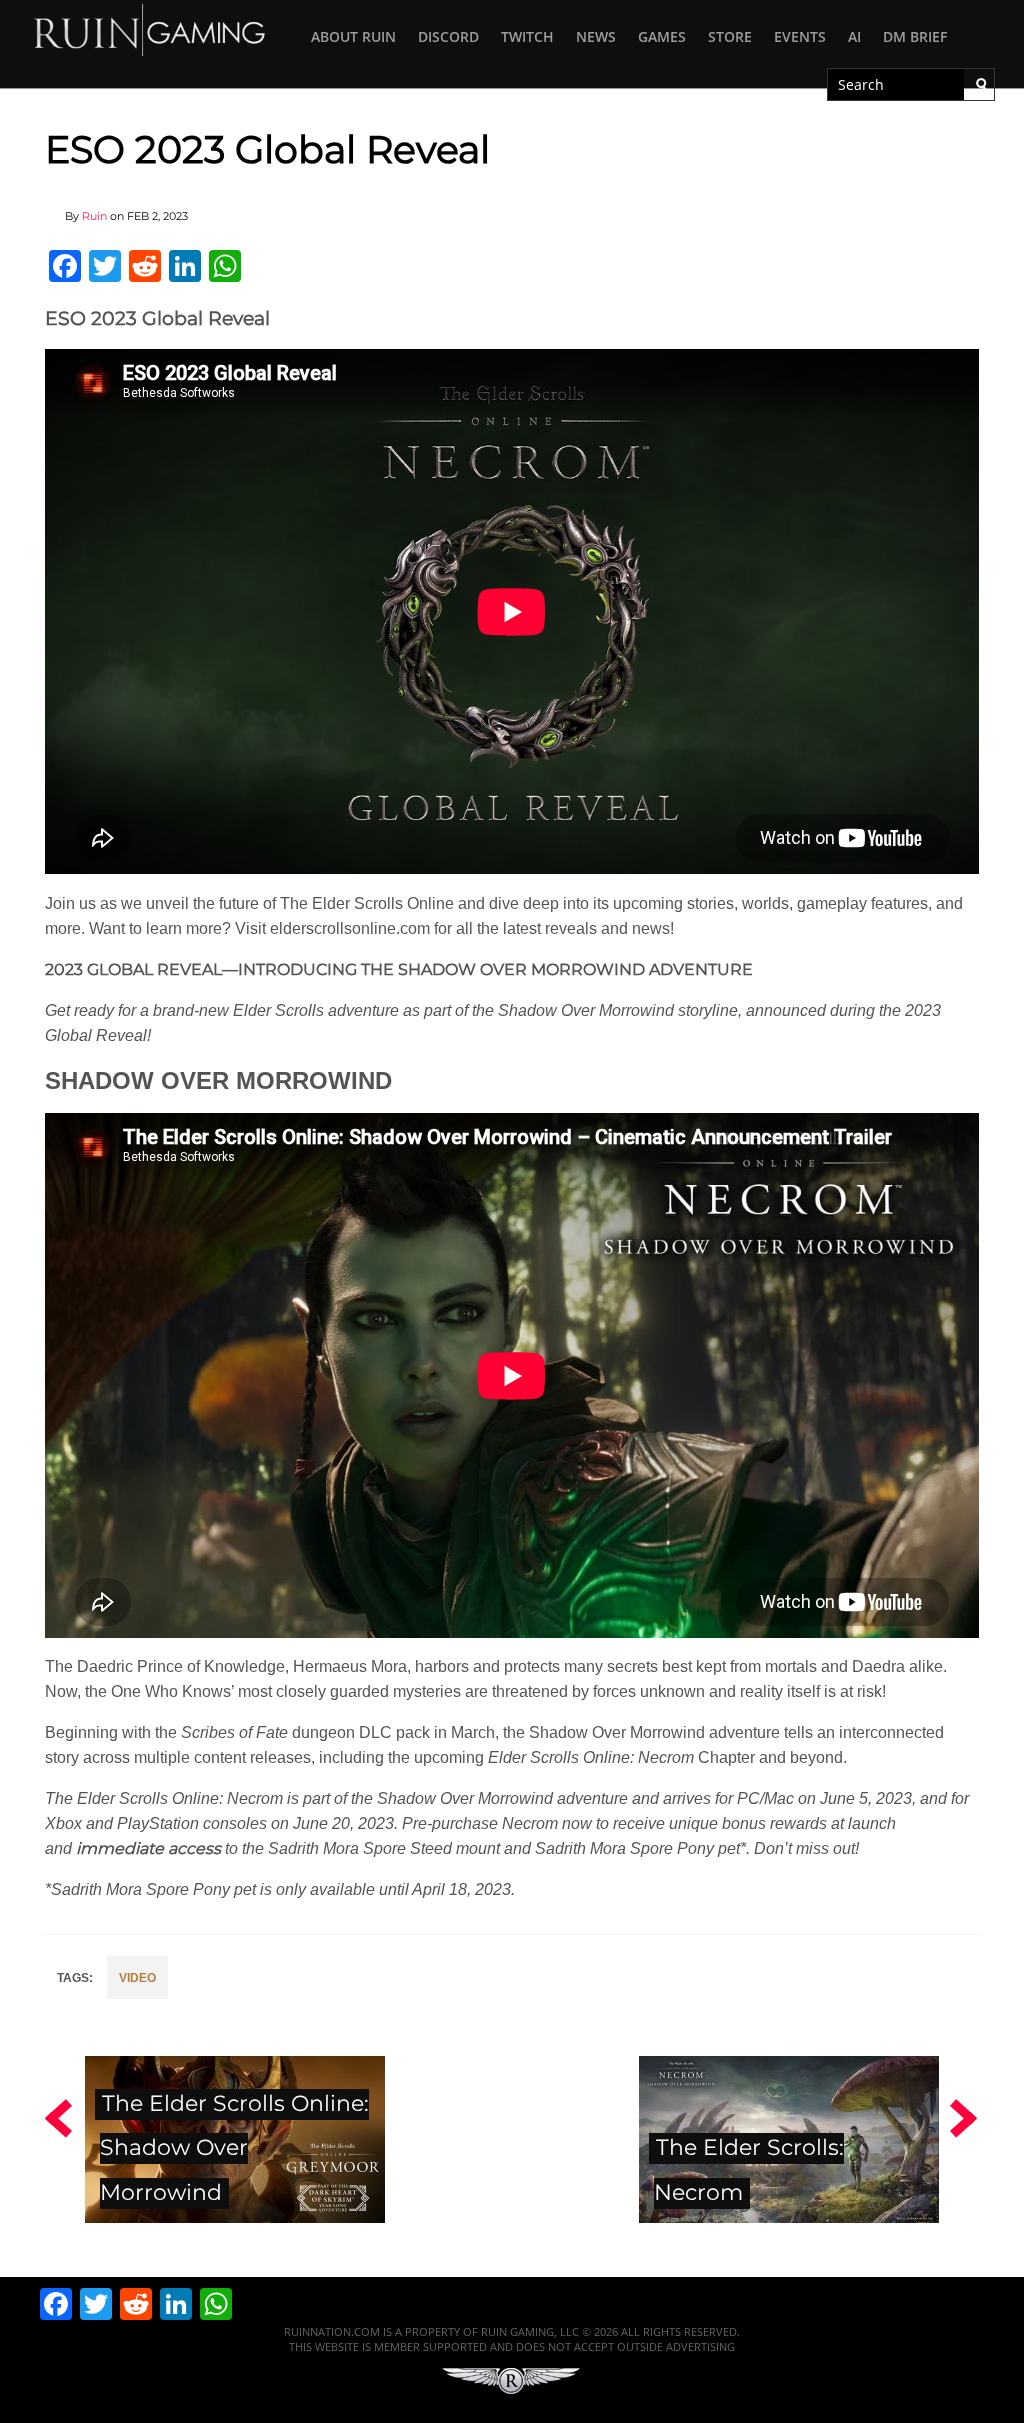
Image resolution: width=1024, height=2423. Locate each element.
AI (854, 36)
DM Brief (915, 36)
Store (730, 36)
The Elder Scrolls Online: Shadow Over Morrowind (234, 2148)
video (137, 1978)
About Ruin (353, 36)
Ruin (94, 216)
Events (800, 36)
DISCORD (448, 36)
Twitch (527, 36)
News (596, 36)
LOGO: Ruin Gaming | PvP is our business (150, 28)
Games (662, 36)
